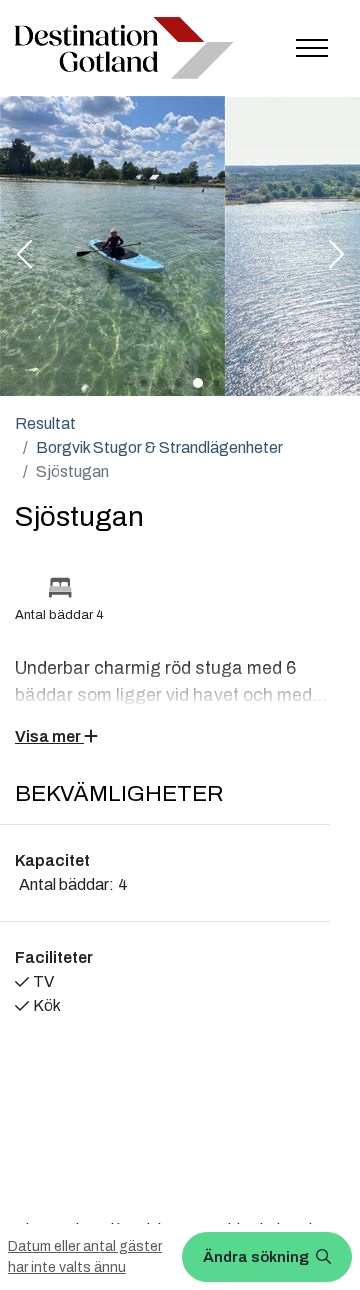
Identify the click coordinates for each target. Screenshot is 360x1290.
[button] (24, 256)
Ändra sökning (257, 1257)
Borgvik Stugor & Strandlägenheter (159, 447)
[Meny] (312, 48)
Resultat (45, 423)
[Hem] (124, 47)
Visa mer (49, 736)
